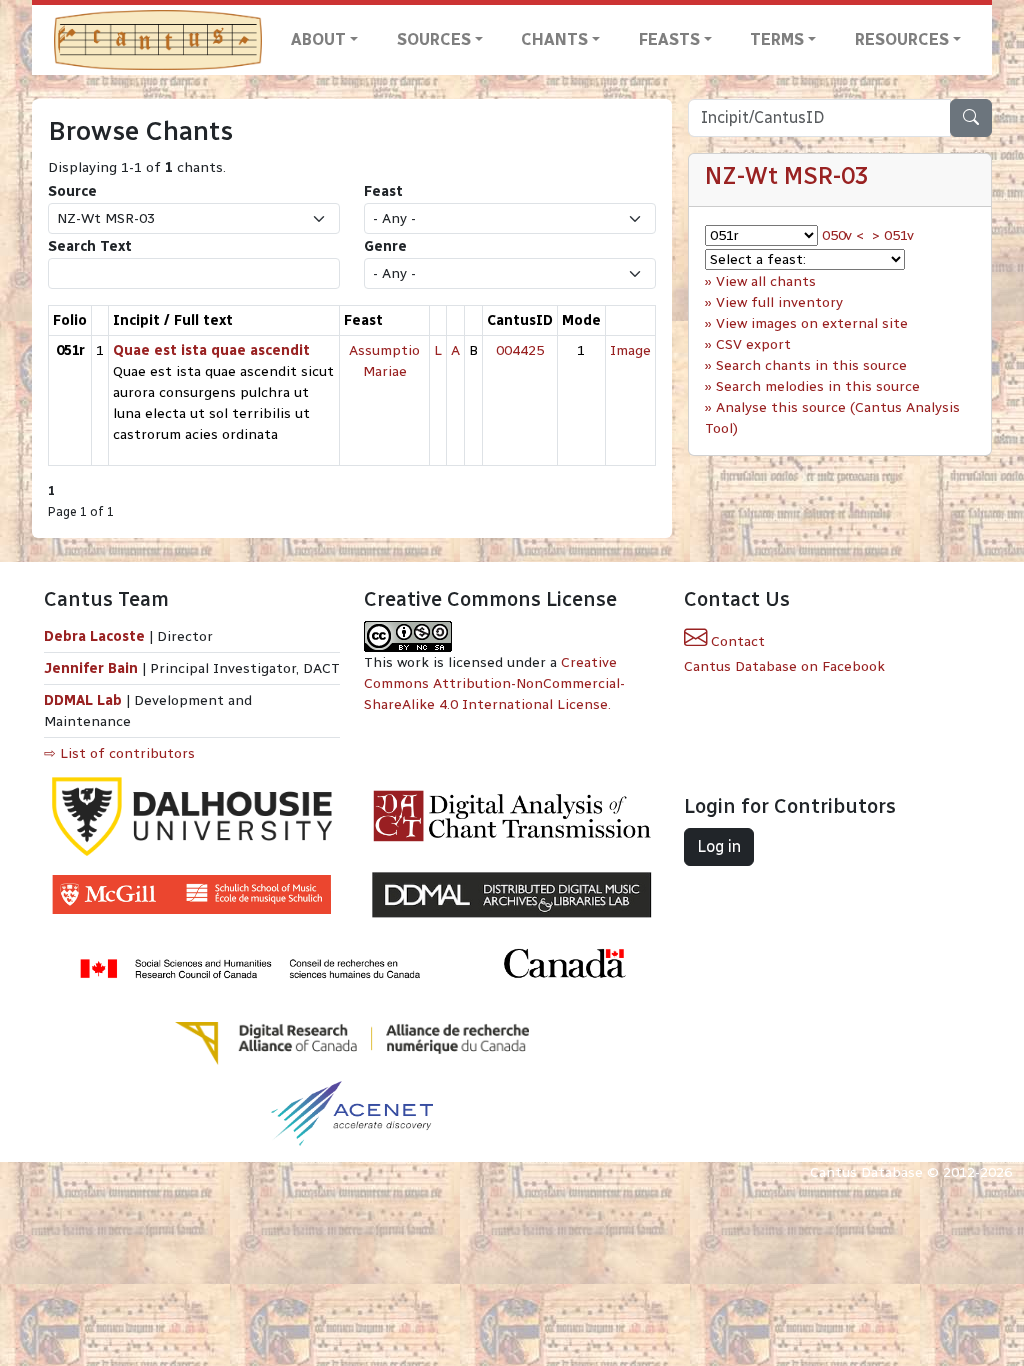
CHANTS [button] (554, 39)
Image (630, 350)
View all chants (766, 281)
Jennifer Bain (93, 668)
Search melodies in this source (818, 386)
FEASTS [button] (669, 39)
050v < (843, 235)
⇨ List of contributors (119, 753)
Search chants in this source (811, 365)
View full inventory (779, 302)
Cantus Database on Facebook (784, 666)
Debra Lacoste (94, 636)
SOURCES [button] (434, 39)
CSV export (753, 344)
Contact (736, 641)
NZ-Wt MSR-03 (787, 176)
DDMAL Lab (83, 700)
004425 (520, 350)
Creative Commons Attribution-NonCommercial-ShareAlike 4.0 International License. (494, 683)
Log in (719, 846)
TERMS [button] (777, 39)
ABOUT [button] (318, 39)
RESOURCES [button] (902, 39)
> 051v (893, 235)
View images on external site (812, 323)
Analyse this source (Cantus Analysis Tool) (832, 418)
